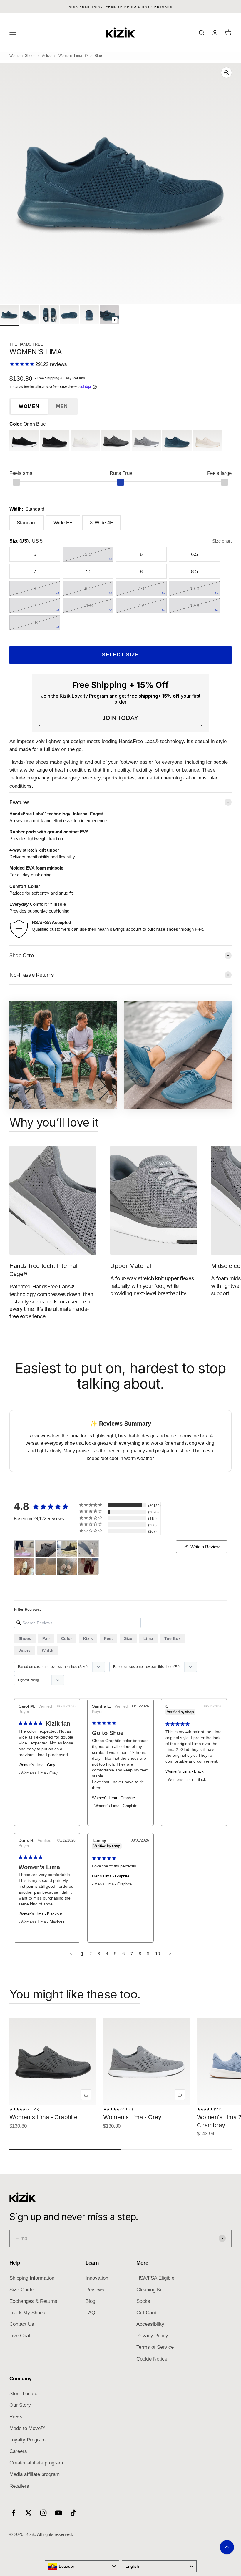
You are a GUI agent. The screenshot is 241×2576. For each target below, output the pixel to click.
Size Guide (21, 2290)
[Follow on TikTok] (73, 2513)
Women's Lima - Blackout (40, 1914)
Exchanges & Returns (33, 2301)
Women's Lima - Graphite (113, 1798)
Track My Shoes (27, 2313)
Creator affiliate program (36, 2463)
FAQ (90, 2313)
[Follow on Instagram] (43, 2513)
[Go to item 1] (9, 316)
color (67, 1638)
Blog (90, 2301)
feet (108, 1638)
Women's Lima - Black (185, 1771)
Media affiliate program (35, 2474)
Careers (18, 2451)
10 (158, 1954)
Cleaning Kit (150, 2290)
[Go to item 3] (49, 316)
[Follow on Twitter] (28, 2513)
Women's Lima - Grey (37, 1765)
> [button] (170, 1954)
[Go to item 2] (29, 316)
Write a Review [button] (205, 1547)
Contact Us (22, 2324)
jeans (25, 1650)
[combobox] (82, 2566)
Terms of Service (155, 2347)
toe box (173, 1638)
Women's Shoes (22, 56)
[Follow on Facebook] (13, 2513)
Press (16, 2417)
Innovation (97, 2278)
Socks (143, 2301)
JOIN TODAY (121, 718)
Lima (148, 1638)
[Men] (46, 1549)
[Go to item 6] (109, 316)
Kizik (88, 1638)
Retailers (19, 2486)
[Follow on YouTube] (58, 2513)
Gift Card (146, 2313)
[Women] (24, 1549)
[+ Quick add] (86, 2095)
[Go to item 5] (89, 316)
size (128, 1638)
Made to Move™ (27, 2428)
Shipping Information (32, 2278)
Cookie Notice (152, 2359)
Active (47, 56)
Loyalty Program (27, 2440)
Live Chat (20, 2336)
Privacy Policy (152, 2336)
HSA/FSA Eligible (155, 2278)
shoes (25, 1638)
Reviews (95, 2290)
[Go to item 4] (69, 316)
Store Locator (24, 2394)
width (48, 1650)
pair (46, 1638)
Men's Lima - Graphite (111, 1876)
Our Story (20, 2405)
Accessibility (150, 2324)
